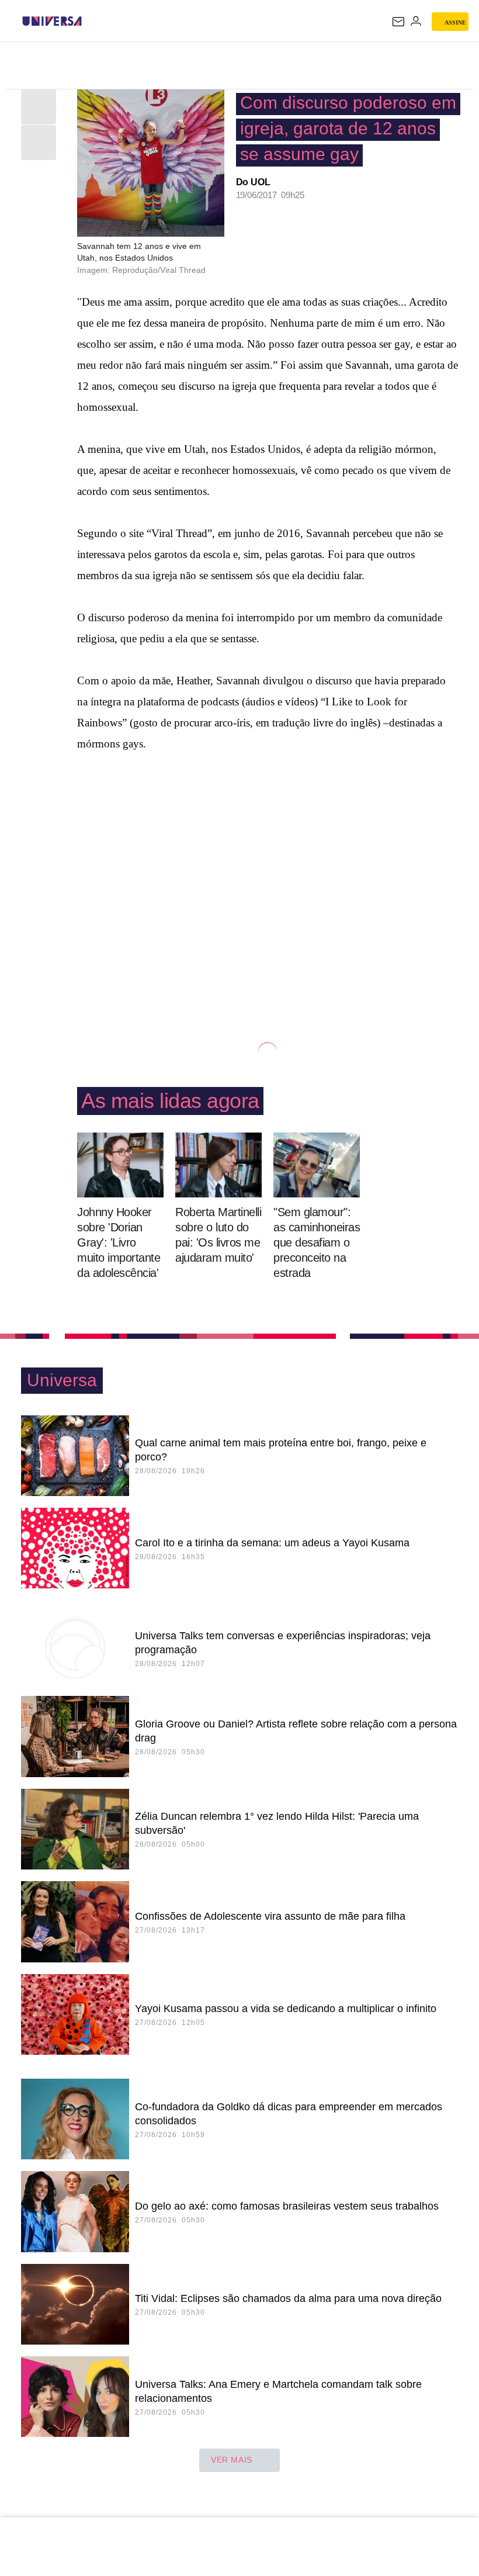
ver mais (232, 2460)
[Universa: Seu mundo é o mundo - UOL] (52, 21)
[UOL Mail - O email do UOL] (398, 22)
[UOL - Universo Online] (89, 21)
